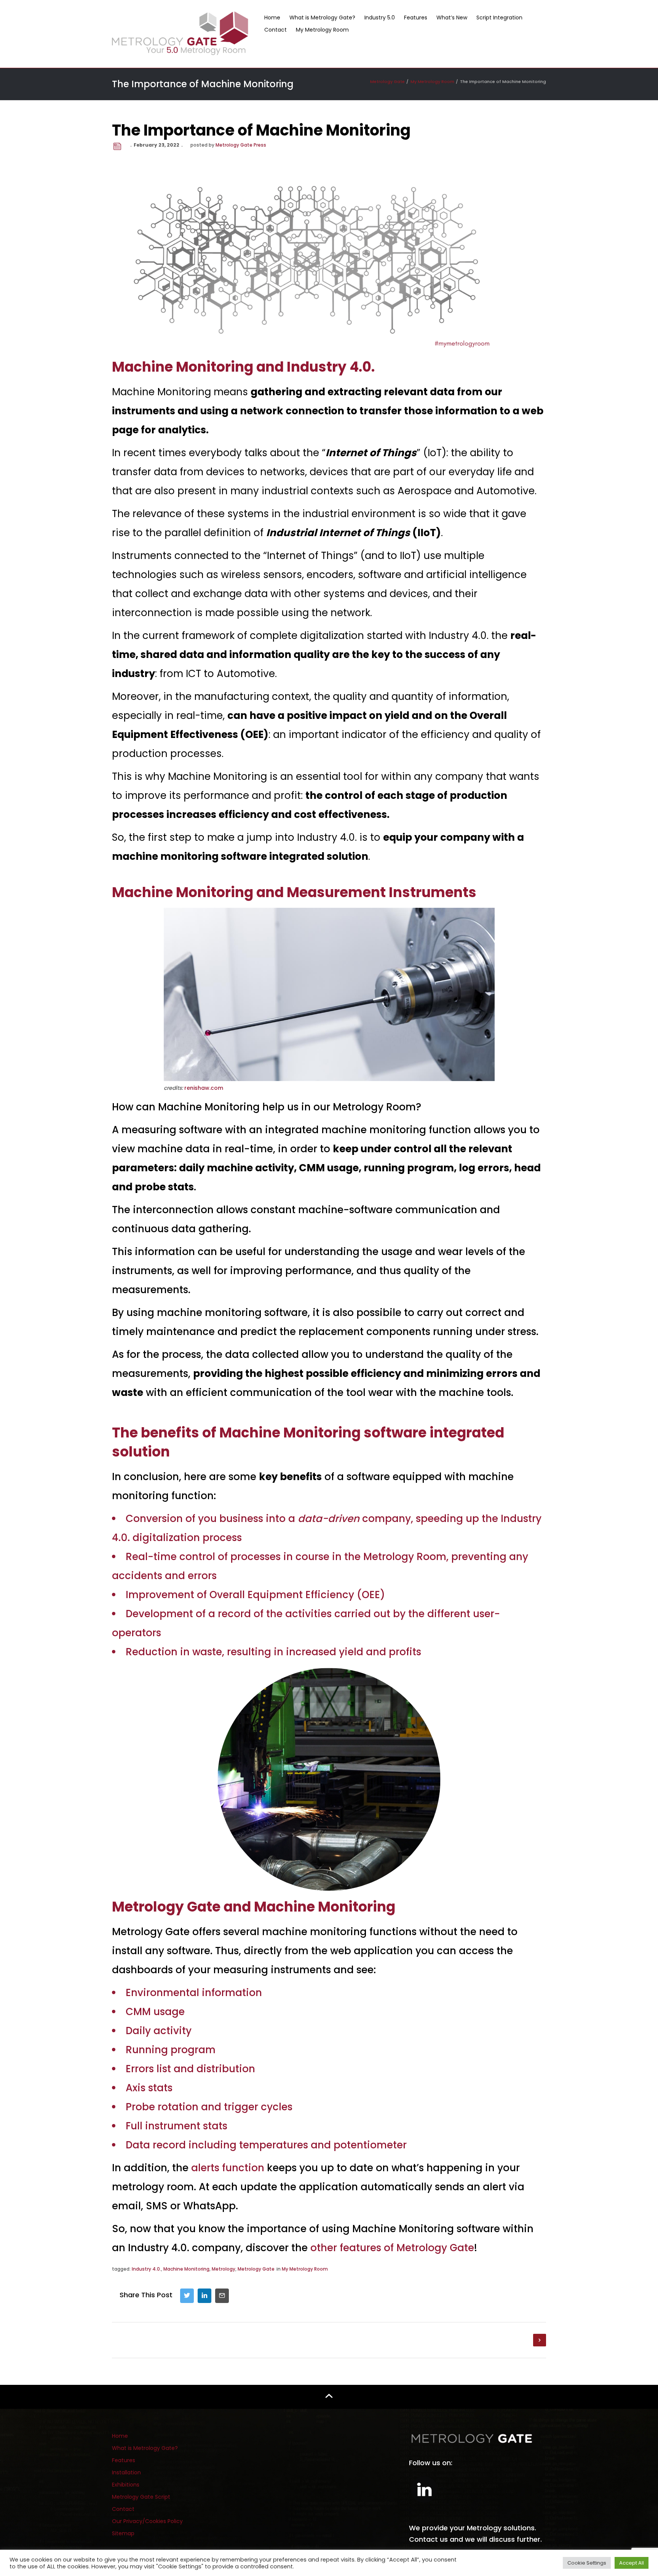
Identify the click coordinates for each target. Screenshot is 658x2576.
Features (416, 18)
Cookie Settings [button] (587, 2563)
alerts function (228, 2168)
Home (272, 18)
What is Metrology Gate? (322, 18)
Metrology (224, 2269)
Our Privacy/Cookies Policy (147, 2521)
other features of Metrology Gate (392, 2248)
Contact (275, 30)
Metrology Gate (256, 2269)
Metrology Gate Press (241, 145)
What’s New (452, 18)
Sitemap (123, 2533)
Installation (126, 2472)
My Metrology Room (322, 30)
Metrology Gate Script (141, 2497)
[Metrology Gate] (180, 33)
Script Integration (499, 18)
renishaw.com (204, 1088)
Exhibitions (126, 2485)
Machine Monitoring (186, 2269)
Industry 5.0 (380, 18)
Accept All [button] (632, 2563)
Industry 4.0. (146, 2269)
